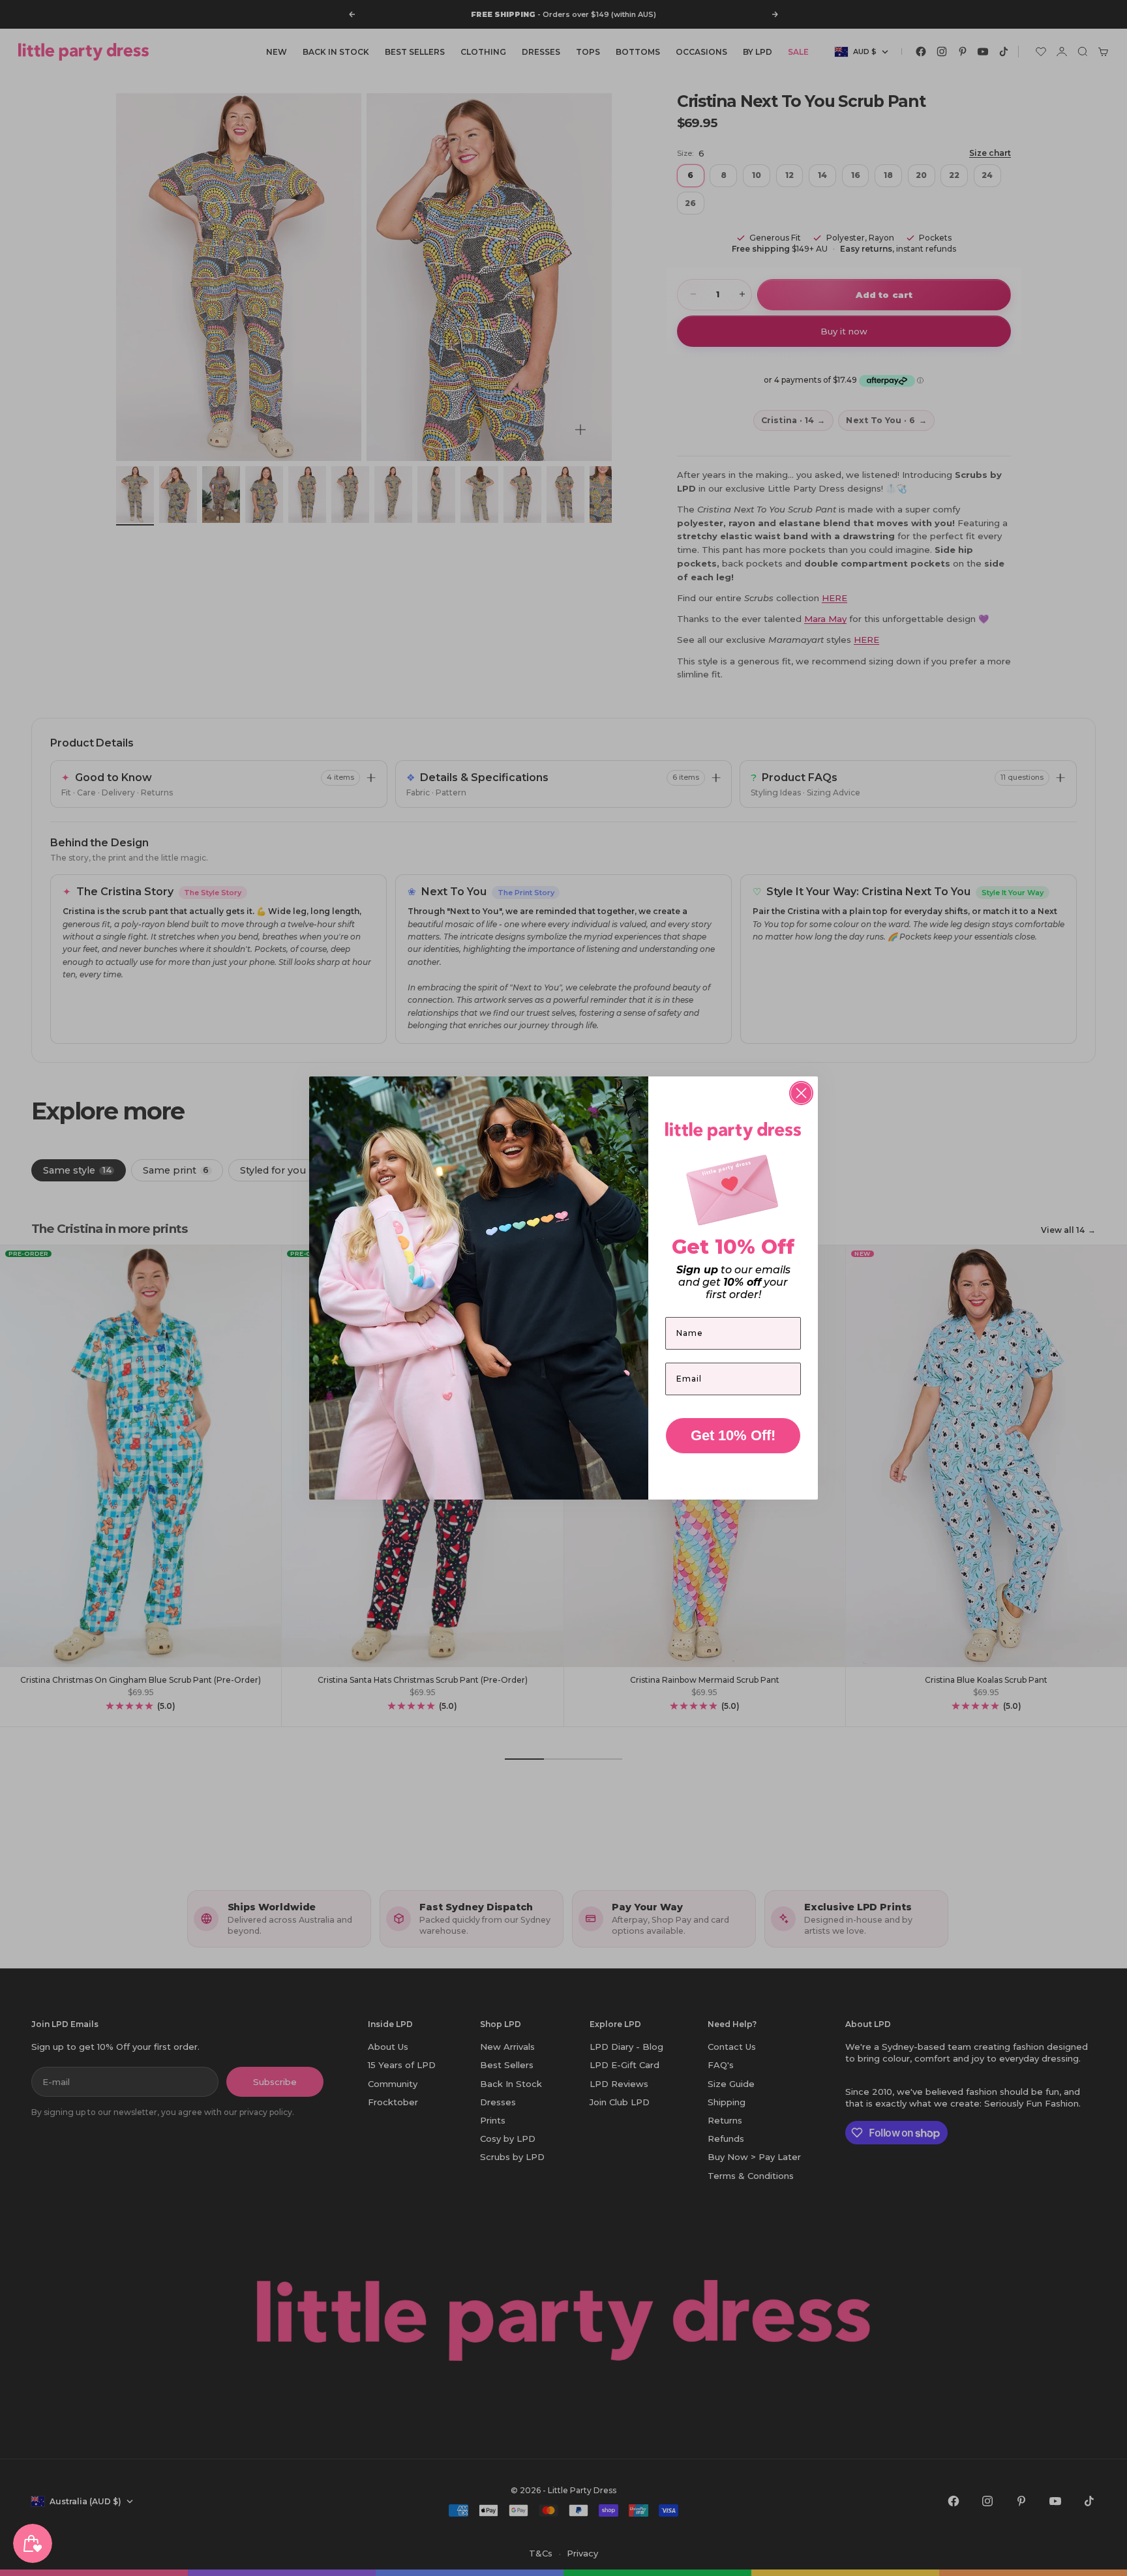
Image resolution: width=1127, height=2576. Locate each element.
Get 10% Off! (733, 1435)
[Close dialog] (801, 1093)
